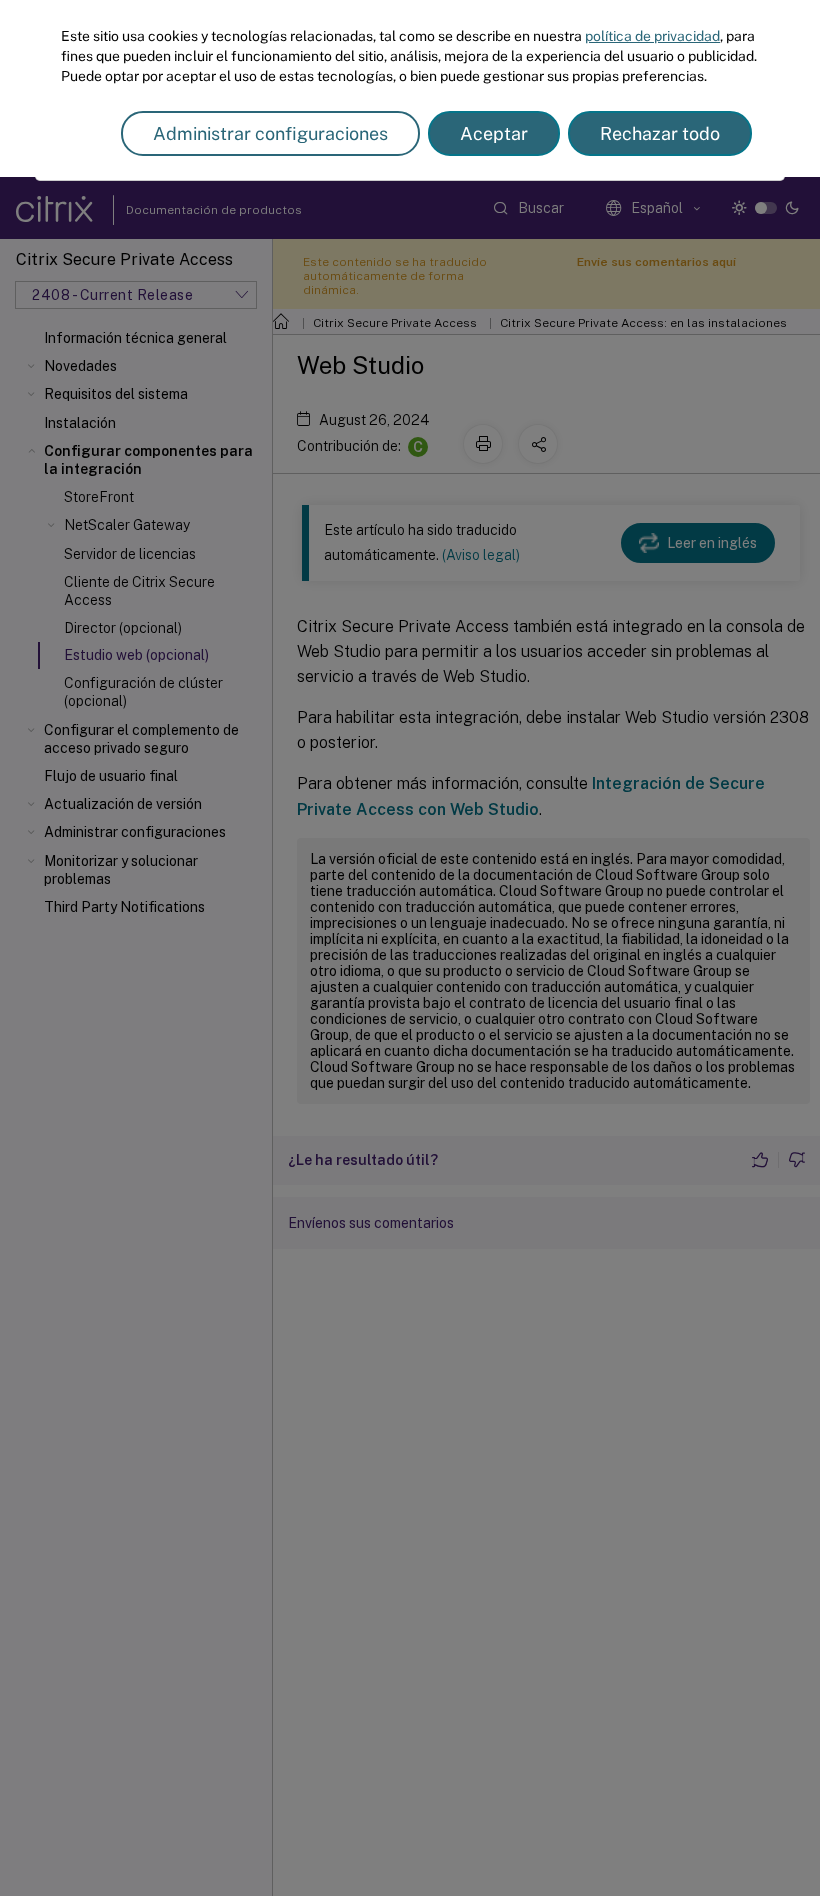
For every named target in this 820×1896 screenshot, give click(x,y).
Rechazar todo (660, 133)
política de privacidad (652, 36)
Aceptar (494, 133)
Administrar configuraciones (270, 133)
